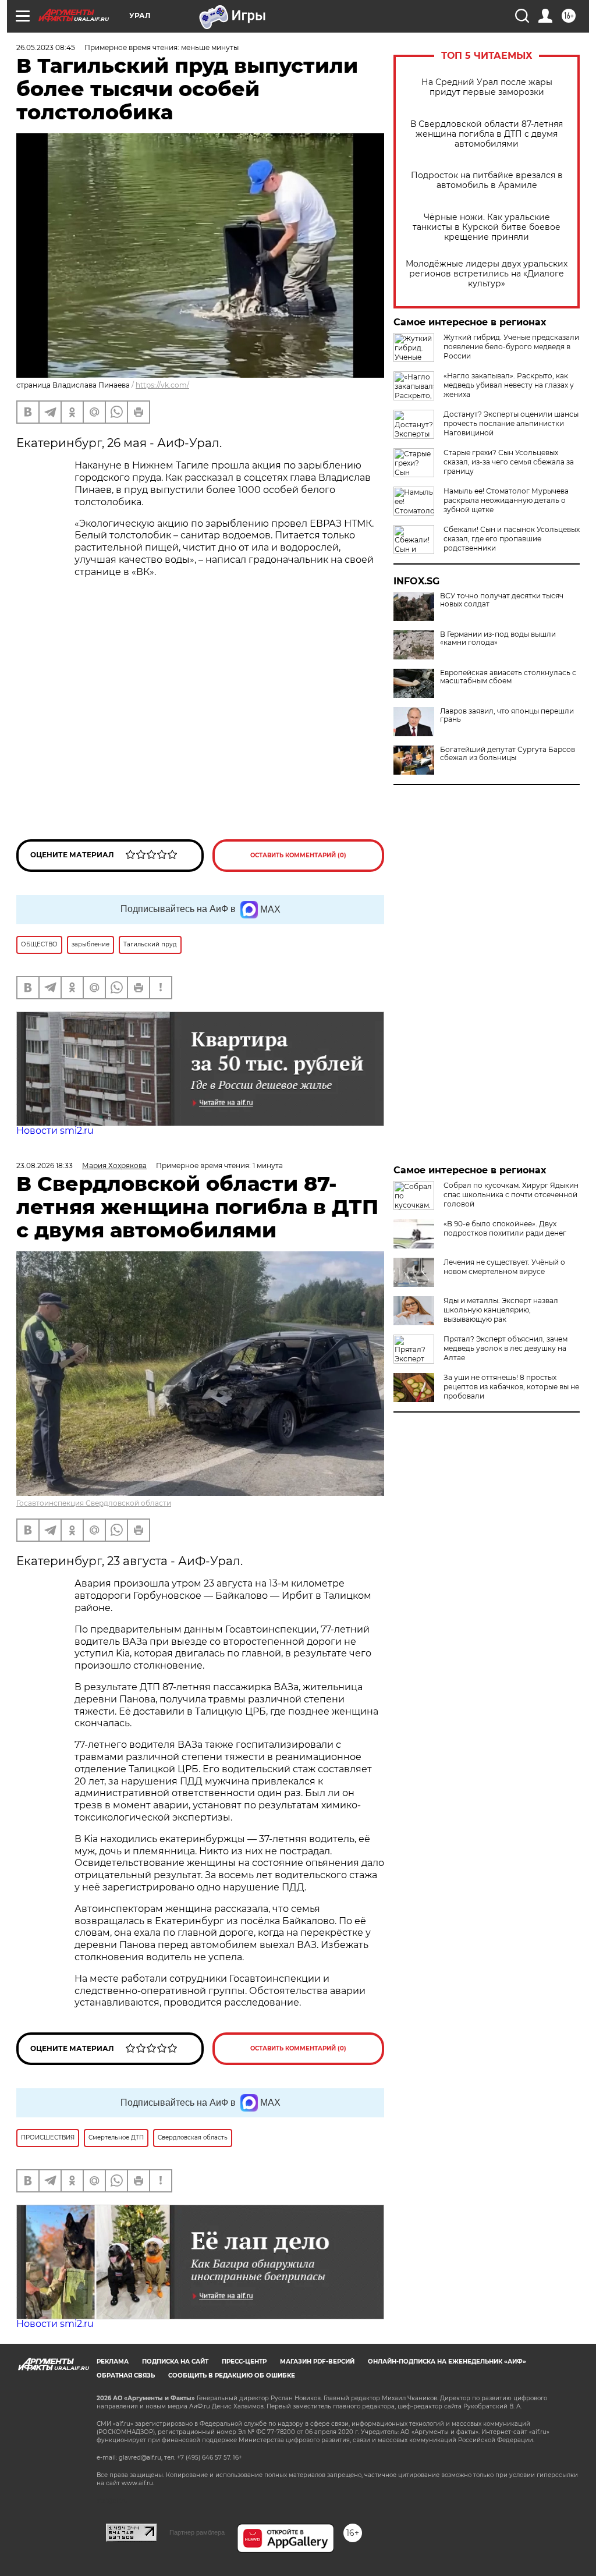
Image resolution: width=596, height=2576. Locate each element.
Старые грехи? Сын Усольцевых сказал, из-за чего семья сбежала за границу (509, 462)
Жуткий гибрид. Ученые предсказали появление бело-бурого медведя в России (511, 347)
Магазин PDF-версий (317, 2362)
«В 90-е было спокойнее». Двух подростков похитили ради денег (505, 1228)
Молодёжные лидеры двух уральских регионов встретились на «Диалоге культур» (487, 274)
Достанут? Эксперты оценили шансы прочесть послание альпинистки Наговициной (511, 423)
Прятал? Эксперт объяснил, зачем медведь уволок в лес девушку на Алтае (505, 1348)
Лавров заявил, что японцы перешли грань (507, 715)
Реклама (113, 2362)
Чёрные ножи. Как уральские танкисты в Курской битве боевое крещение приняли (487, 227)
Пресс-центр (244, 2362)
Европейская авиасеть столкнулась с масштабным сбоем (508, 677)
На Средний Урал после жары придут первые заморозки (487, 87)
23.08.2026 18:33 (45, 1165)
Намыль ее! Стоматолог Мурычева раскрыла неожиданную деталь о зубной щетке (506, 500)
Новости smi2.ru (55, 1131)
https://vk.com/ (162, 385)
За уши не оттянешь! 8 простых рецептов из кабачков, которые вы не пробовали (511, 1387)
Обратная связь (126, 2375)
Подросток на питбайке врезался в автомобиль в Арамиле (487, 180)
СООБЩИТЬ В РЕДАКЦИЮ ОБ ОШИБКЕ (232, 2375)
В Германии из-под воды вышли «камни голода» (498, 638)
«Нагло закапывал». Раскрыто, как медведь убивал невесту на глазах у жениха (509, 385)
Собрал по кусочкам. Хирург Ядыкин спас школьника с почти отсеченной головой (511, 1195)
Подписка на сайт (175, 2362)
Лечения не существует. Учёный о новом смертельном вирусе (504, 1267)
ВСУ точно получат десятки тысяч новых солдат (502, 600)
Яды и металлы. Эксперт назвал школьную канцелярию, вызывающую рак (501, 1310)
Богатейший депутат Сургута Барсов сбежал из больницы (508, 754)
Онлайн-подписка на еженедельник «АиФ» (447, 2362)
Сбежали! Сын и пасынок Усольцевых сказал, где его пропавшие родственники (512, 539)
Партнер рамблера (197, 2532)
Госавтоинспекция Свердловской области (94, 1503)
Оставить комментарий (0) (298, 855)
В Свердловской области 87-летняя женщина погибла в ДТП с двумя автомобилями (487, 134)
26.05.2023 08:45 (46, 47)
